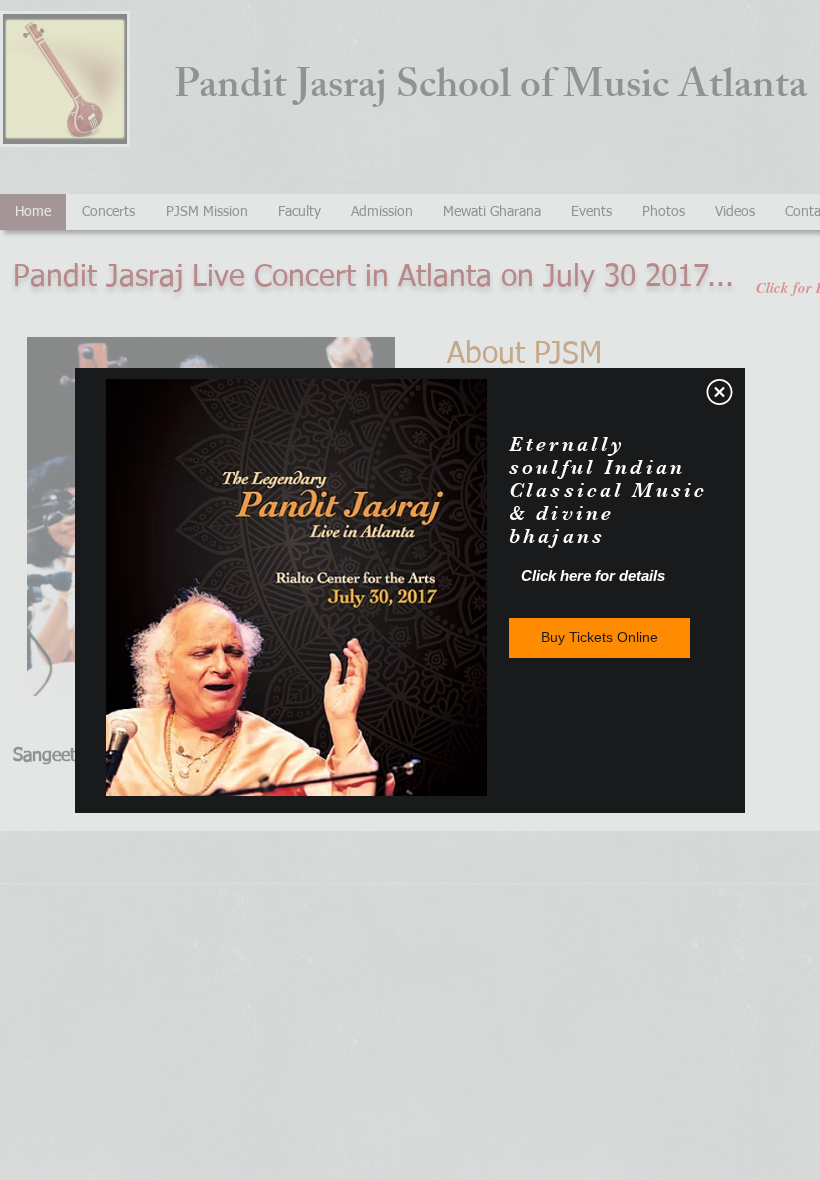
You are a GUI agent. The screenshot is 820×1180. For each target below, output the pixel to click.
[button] (719, 392)
